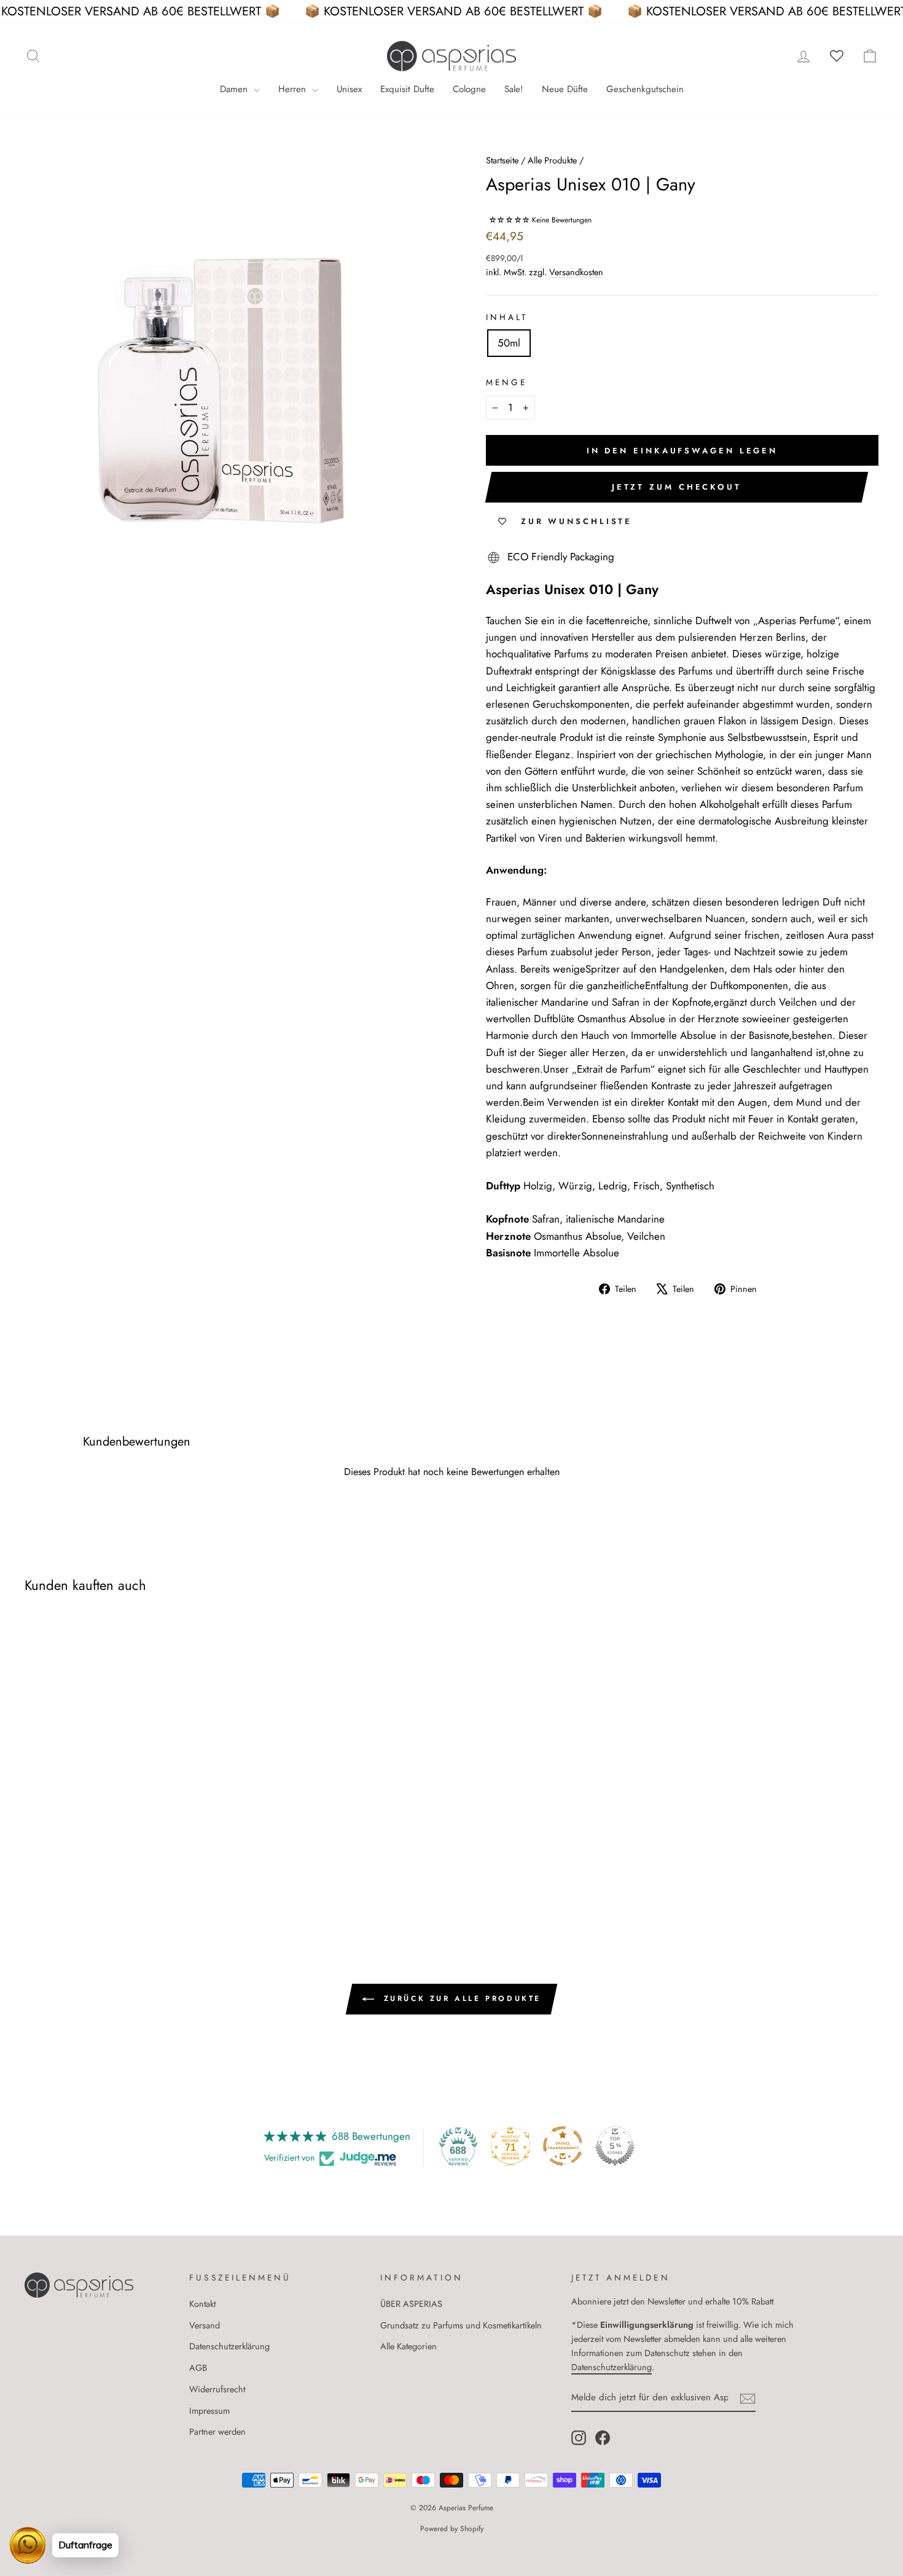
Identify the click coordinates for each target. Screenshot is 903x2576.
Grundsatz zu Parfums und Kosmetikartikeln (461, 2325)
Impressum (209, 2411)
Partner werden (217, 2432)
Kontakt (202, 2304)
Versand (205, 2325)
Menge (506, 382)
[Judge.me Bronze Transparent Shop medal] (563, 2146)
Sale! (514, 89)
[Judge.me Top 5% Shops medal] (615, 2146)
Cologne (469, 89)
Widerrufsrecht (217, 2389)
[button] (510, 220)
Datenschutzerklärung (229, 2346)
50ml (509, 343)
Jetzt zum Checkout (677, 487)
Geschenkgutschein (645, 89)
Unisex (349, 89)
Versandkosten (576, 272)
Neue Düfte (565, 89)
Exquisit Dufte (407, 89)
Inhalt (507, 317)
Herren (294, 89)
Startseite (502, 160)
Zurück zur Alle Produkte (460, 1999)
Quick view (126, 1812)
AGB (198, 2368)
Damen (235, 89)
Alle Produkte (552, 160)
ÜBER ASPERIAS (411, 2304)
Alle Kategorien (408, 2346)
